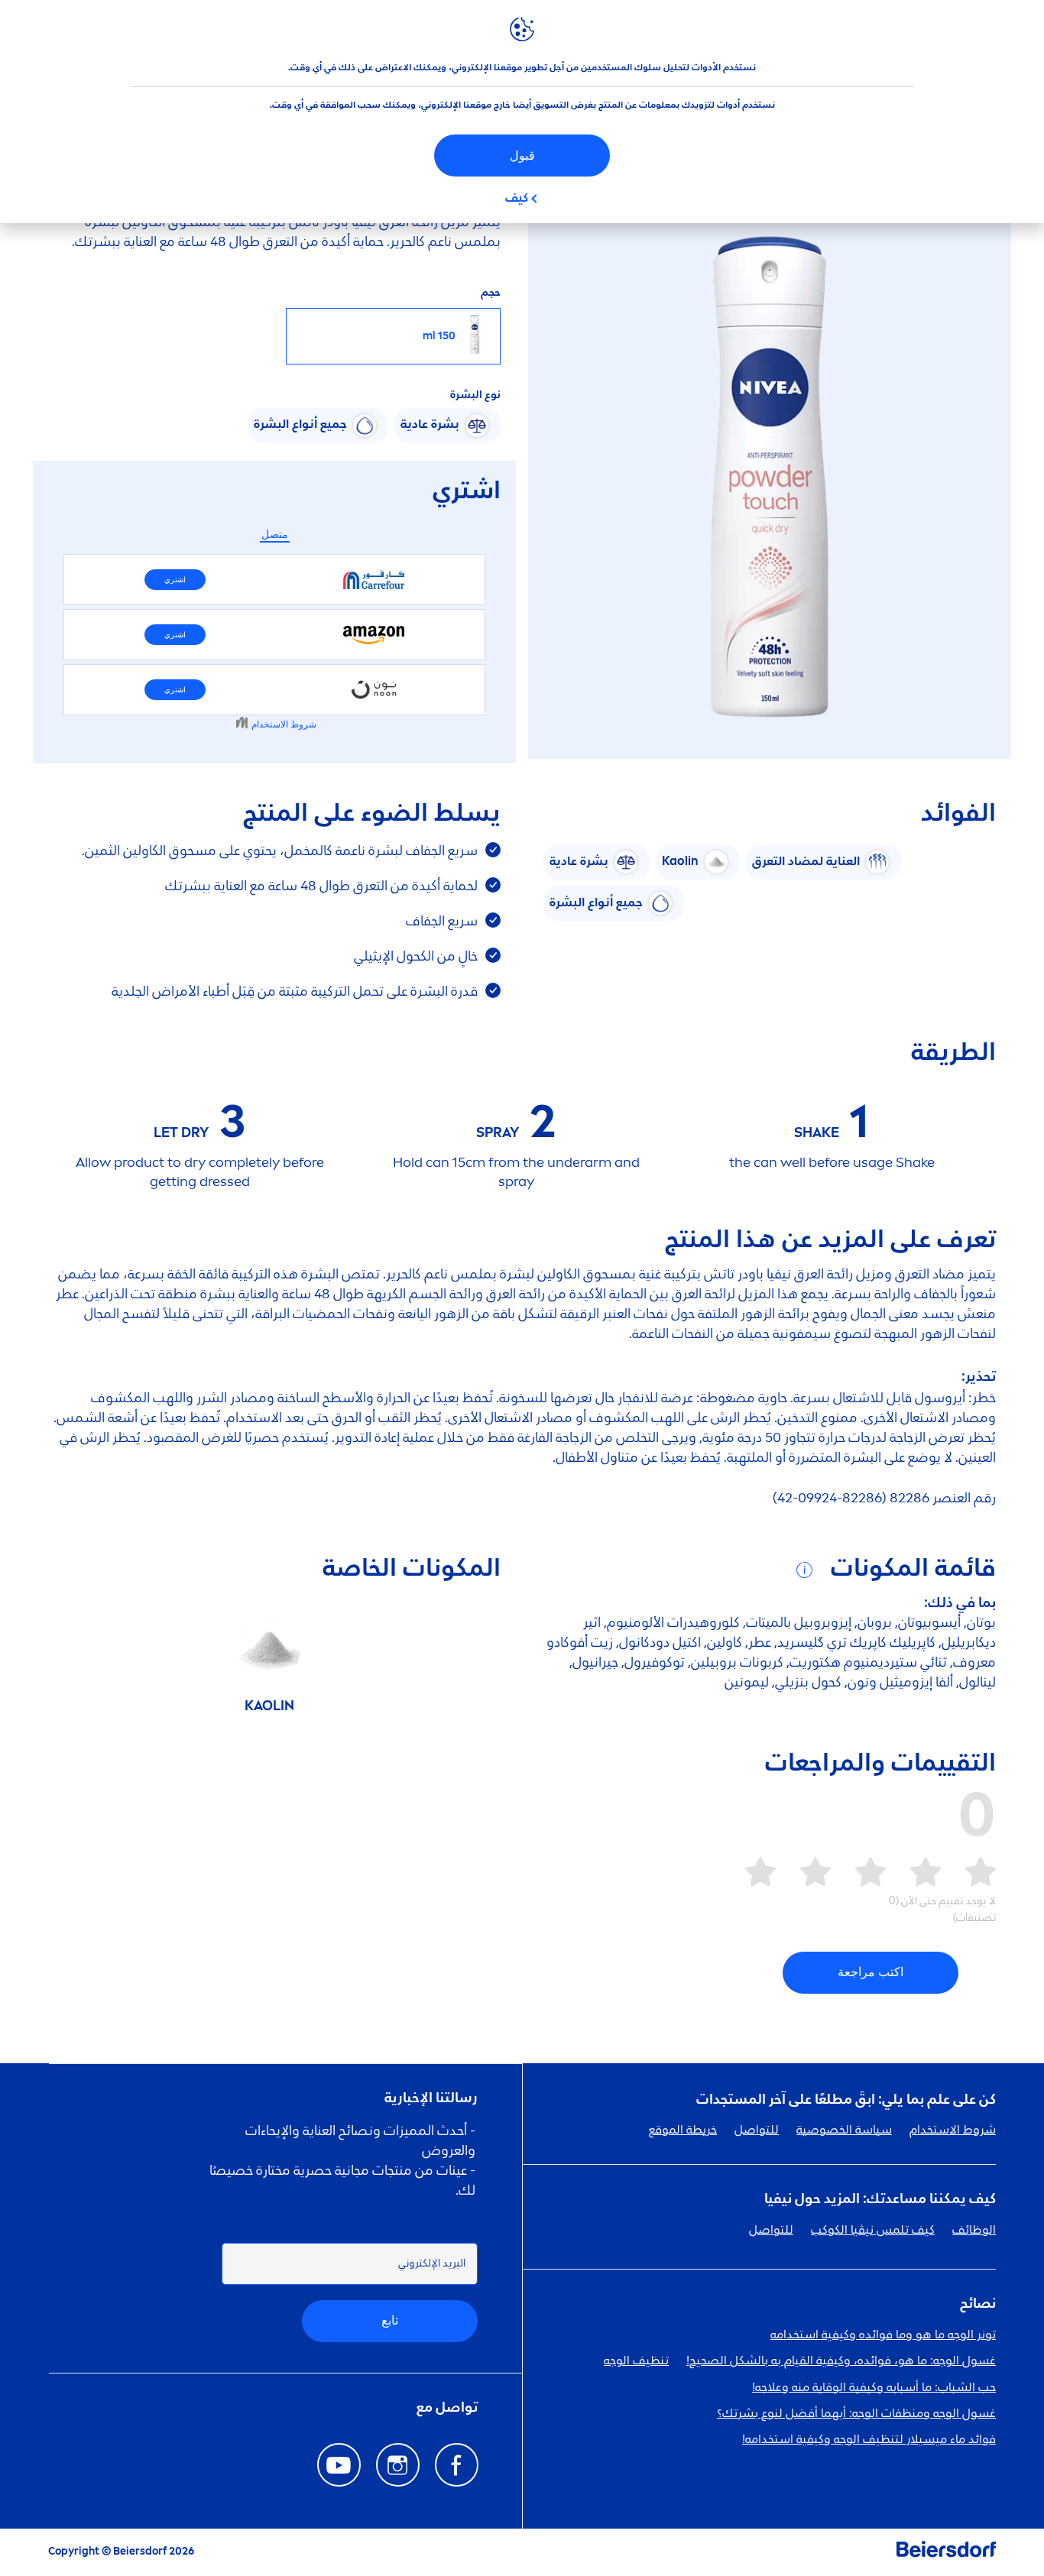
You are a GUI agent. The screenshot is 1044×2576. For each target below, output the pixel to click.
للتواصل (757, 2130)
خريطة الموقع (683, 2130)
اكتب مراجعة (871, 1972)
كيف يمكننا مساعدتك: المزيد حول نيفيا (880, 2199)
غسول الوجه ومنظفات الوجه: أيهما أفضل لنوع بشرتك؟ (856, 2414)
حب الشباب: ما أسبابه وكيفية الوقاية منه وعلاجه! (874, 2388)
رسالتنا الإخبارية (431, 2098)
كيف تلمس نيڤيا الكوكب (873, 2231)
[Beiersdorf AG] (946, 2552)
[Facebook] (457, 2465)
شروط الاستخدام (953, 2130)
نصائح (978, 2304)
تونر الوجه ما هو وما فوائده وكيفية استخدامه (883, 2335)
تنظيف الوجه (636, 2361)
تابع (390, 2320)
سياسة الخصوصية (844, 2130)
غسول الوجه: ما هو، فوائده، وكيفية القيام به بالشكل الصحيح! (841, 2361)
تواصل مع (447, 2408)
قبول (522, 156)
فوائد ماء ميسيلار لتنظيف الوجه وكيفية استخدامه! (869, 2440)
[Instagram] (398, 2465)
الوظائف (974, 2231)
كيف (517, 199)
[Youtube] (339, 2465)
